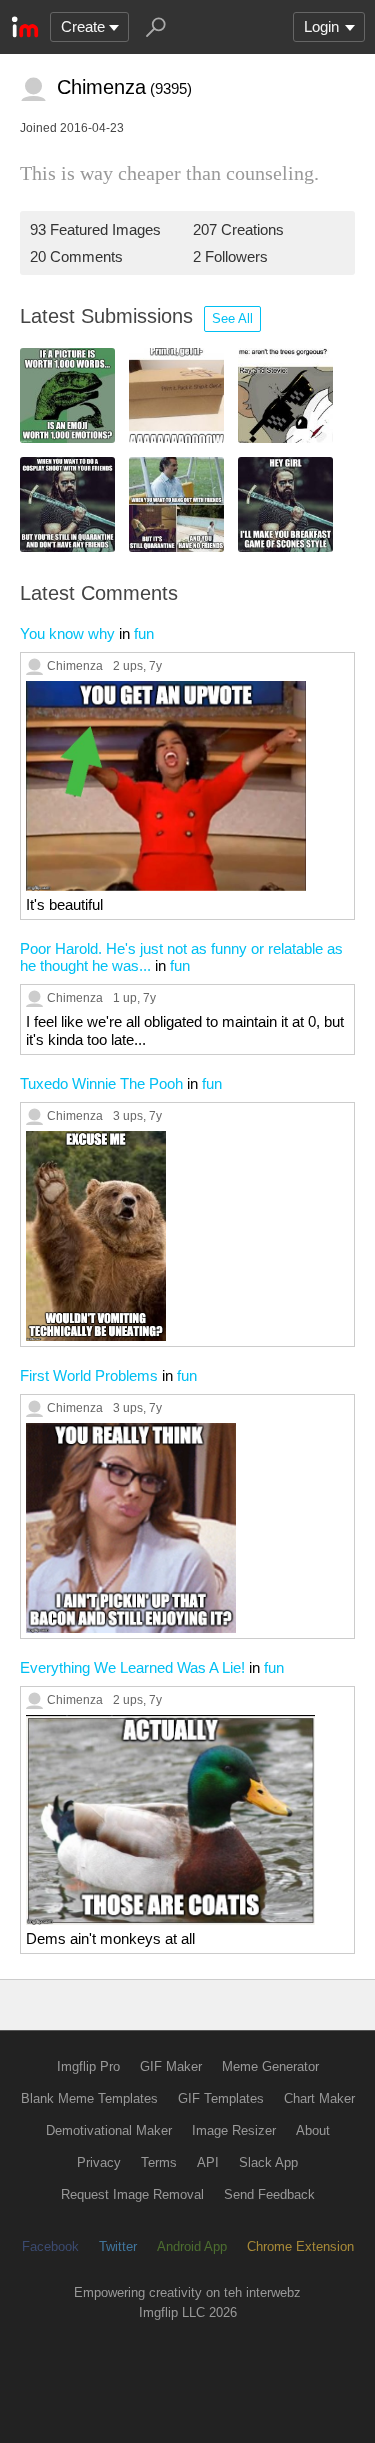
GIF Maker (171, 2066)
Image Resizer (234, 2130)
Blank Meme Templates (89, 2098)
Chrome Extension (300, 2246)
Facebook (50, 2246)
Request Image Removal (132, 2194)
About (313, 2130)
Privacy (99, 2162)
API (208, 2162)
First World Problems (89, 1375)
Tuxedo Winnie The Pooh (101, 1083)
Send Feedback (269, 2194)
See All (232, 318)
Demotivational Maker (109, 2130)
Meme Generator (270, 2066)
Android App (192, 2246)
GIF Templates (221, 2098)
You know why (67, 633)
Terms (159, 2162)
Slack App (268, 2162)
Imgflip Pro (88, 2066)
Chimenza (75, 665)
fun (144, 633)
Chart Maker (319, 2098)
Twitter (118, 2246)
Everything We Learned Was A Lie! (132, 1667)
